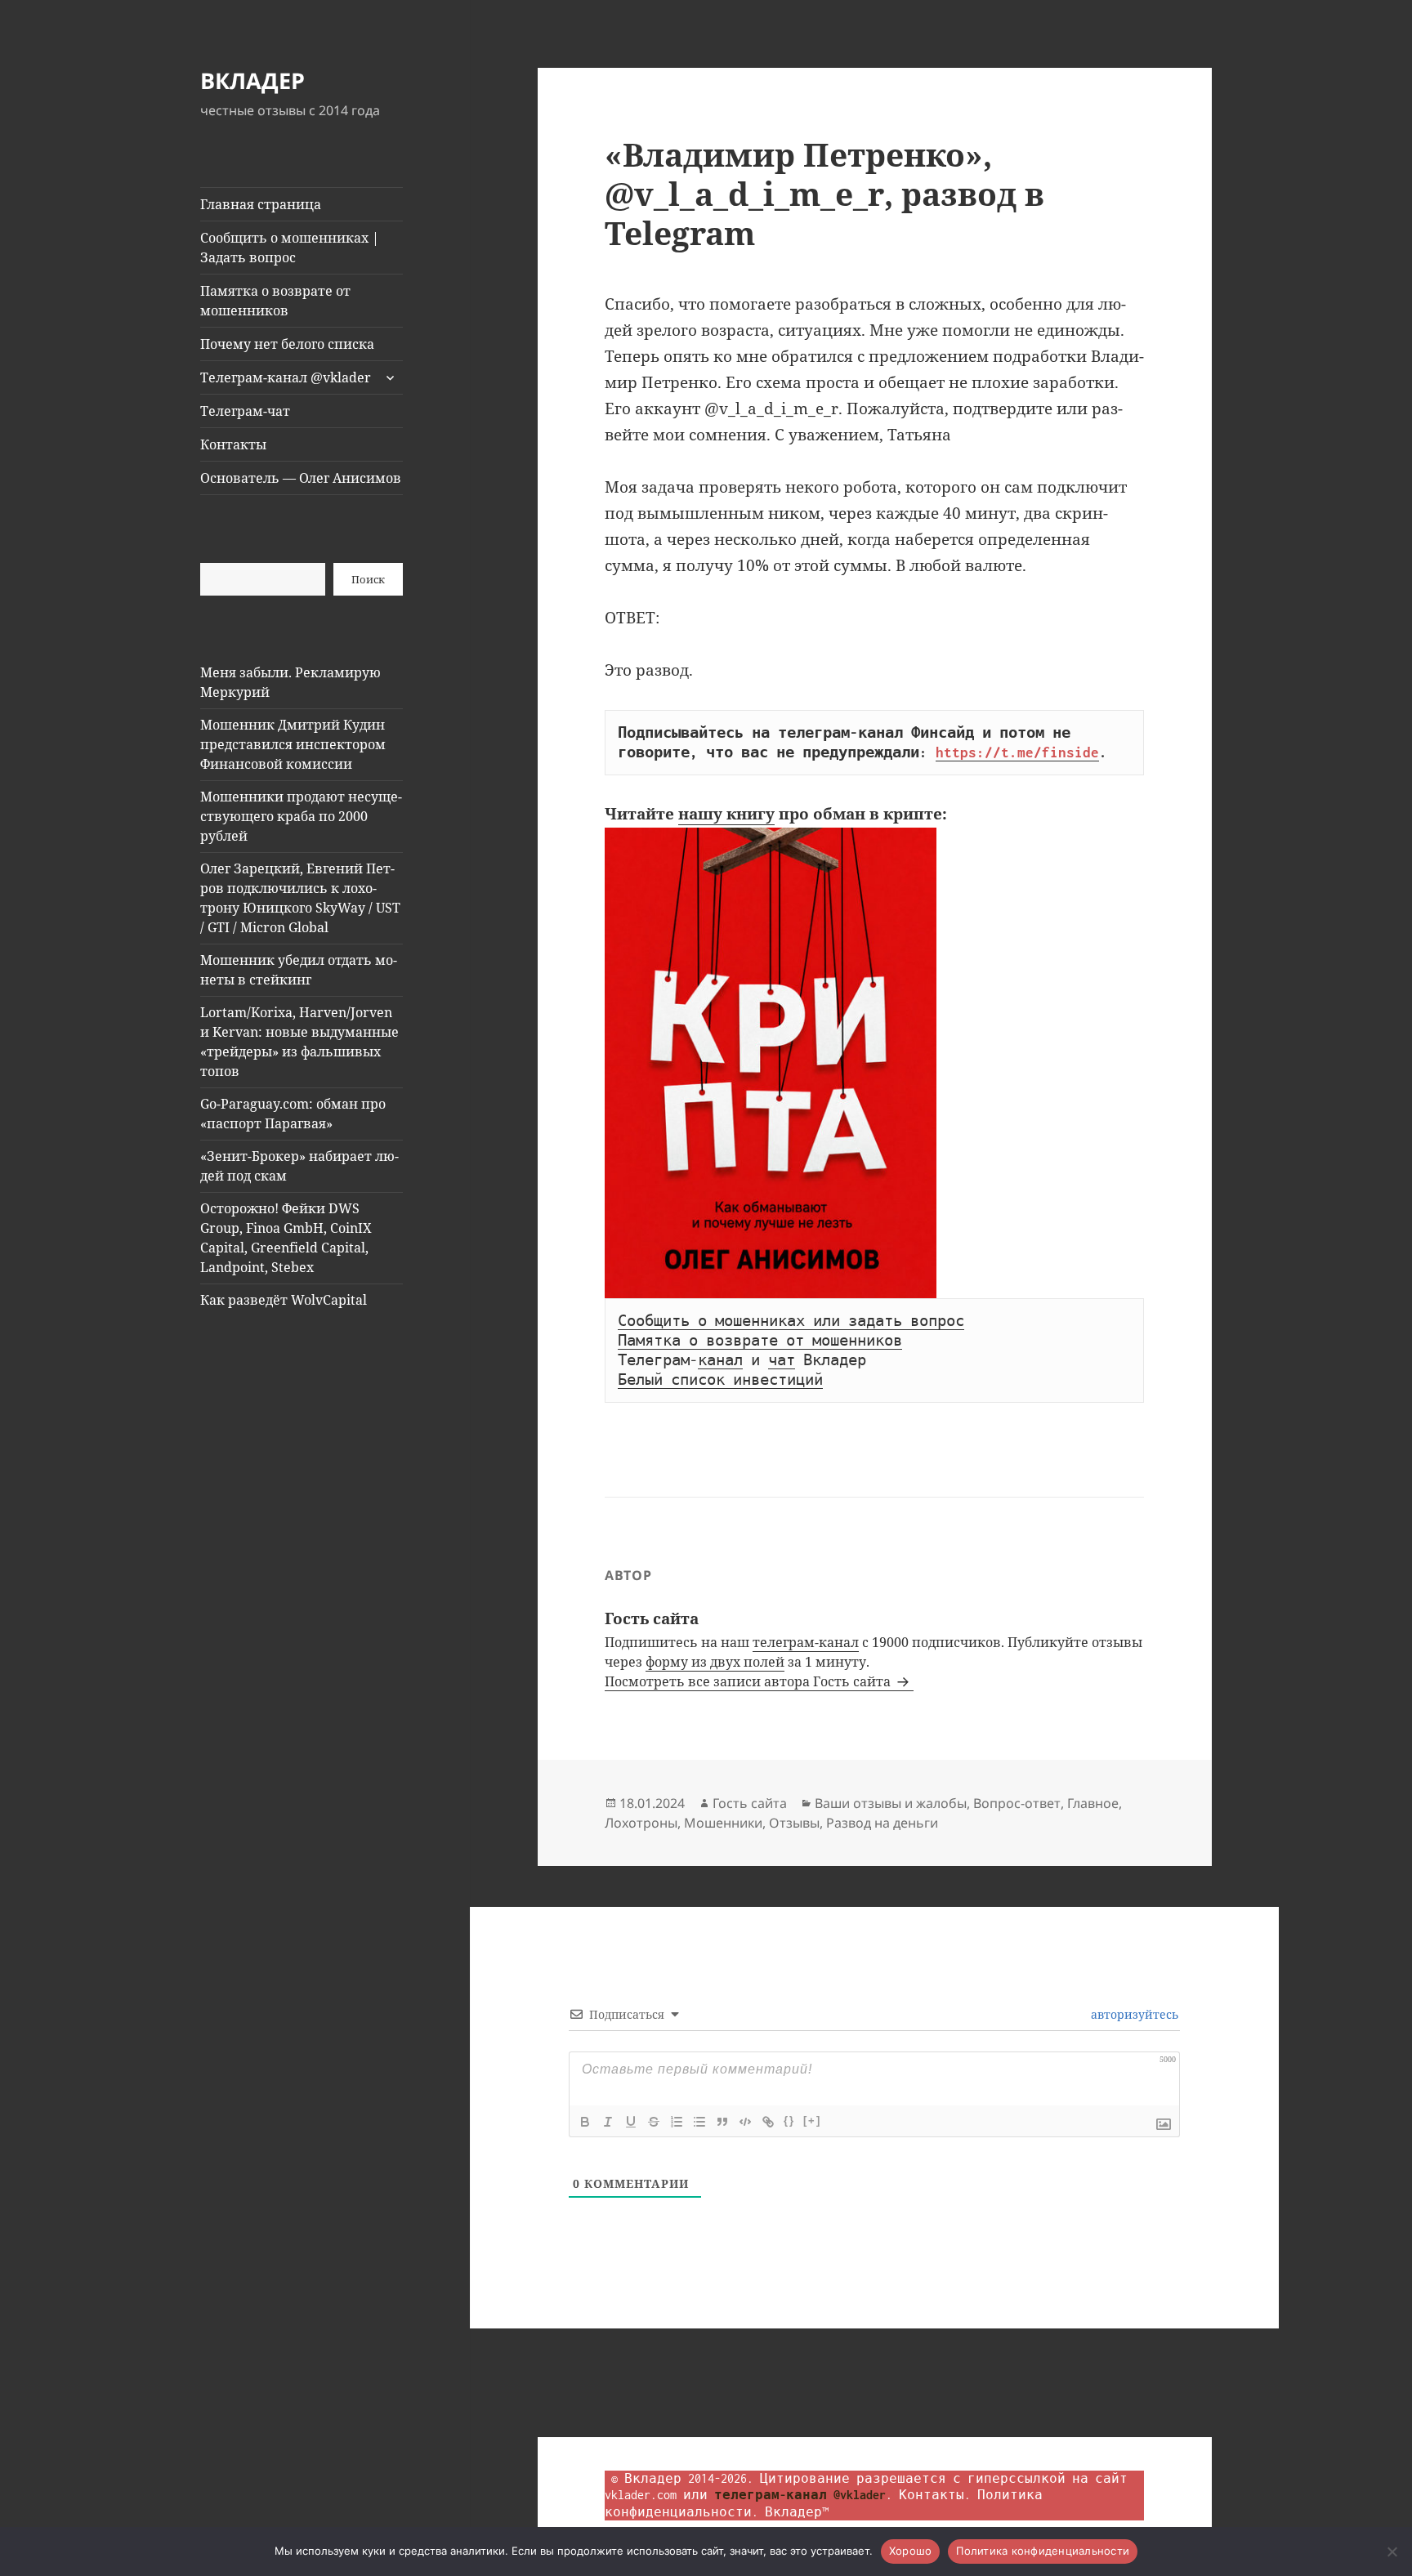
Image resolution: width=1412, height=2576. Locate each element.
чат (782, 1360)
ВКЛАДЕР (252, 80)
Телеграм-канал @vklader (286, 377)
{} (789, 2121)
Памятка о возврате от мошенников (275, 301)
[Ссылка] (768, 2122)
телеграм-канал (806, 1642)
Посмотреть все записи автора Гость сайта (749, 1681)
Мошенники (723, 1823)
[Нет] (1392, 2551)
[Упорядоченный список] (677, 2122)
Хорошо (911, 2551)
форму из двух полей (715, 1662)
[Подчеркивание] (631, 2122)
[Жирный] (585, 2122)
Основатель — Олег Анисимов (301, 478)
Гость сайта (750, 1803)
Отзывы (794, 1823)
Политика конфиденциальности (1043, 2551)
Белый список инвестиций (720, 1380)
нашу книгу (726, 814)
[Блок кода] (745, 2122)
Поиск (368, 579)
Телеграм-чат (245, 411)
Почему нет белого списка (287, 344)
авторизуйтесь (1133, 2014)
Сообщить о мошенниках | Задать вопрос (290, 248)
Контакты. (935, 2495)
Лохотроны (641, 1823)
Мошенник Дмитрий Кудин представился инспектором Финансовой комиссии (293, 744)
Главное (1093, 1803)
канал (720, 1360)
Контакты (233, 444)
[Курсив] (608, 2122)
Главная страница (261, 204)
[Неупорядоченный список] (699, 2122)
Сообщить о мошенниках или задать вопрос (791, 1321)
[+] (812, 2121)
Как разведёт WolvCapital (284, 1300)
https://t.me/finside (1017, 752)
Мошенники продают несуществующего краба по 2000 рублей (301, 816)
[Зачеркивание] (654, 2122)
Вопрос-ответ (1017, 1803)
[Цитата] (722, 2122)
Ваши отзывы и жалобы (891, 1803)
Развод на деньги (882, 1823)
